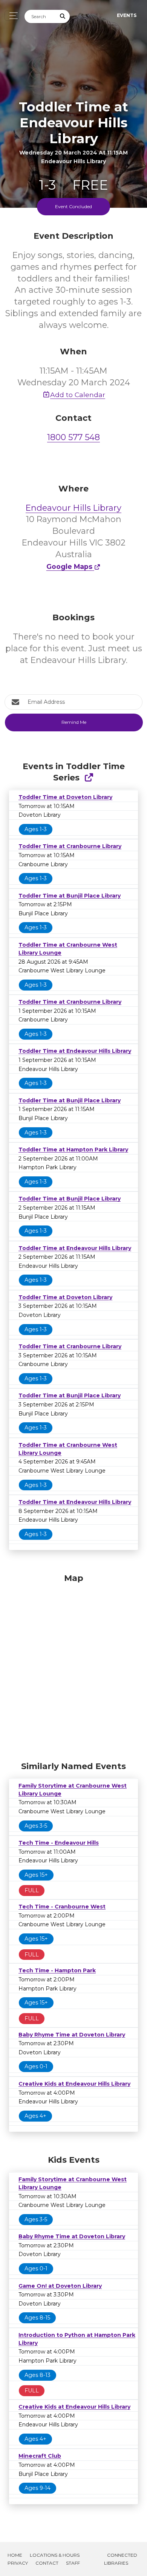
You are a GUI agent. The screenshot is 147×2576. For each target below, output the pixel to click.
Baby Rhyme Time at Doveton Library (72, 2035)
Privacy (18, 2563)
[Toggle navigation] (11, 16)
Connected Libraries (121, 2559)
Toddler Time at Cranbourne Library (70, 846)
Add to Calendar (78, 395)
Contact (47, 2563)
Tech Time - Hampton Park (57, 1970)
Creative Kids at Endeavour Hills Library (74, 2084)
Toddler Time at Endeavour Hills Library (75, 1051)
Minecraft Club (40, 2456)
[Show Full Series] (89, 778)
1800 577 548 (73, 437)
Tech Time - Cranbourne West (62, 1907)
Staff (73, 2563)
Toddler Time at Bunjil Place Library (70, 896)
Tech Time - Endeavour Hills (59, 1843)
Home (15, 2555)
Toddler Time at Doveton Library (65, 797)
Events (127, 15)
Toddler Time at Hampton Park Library (73, 1150)
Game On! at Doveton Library (60, 2286)
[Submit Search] (63, 16)
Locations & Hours (55, 2555)
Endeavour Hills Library (73, 508)
